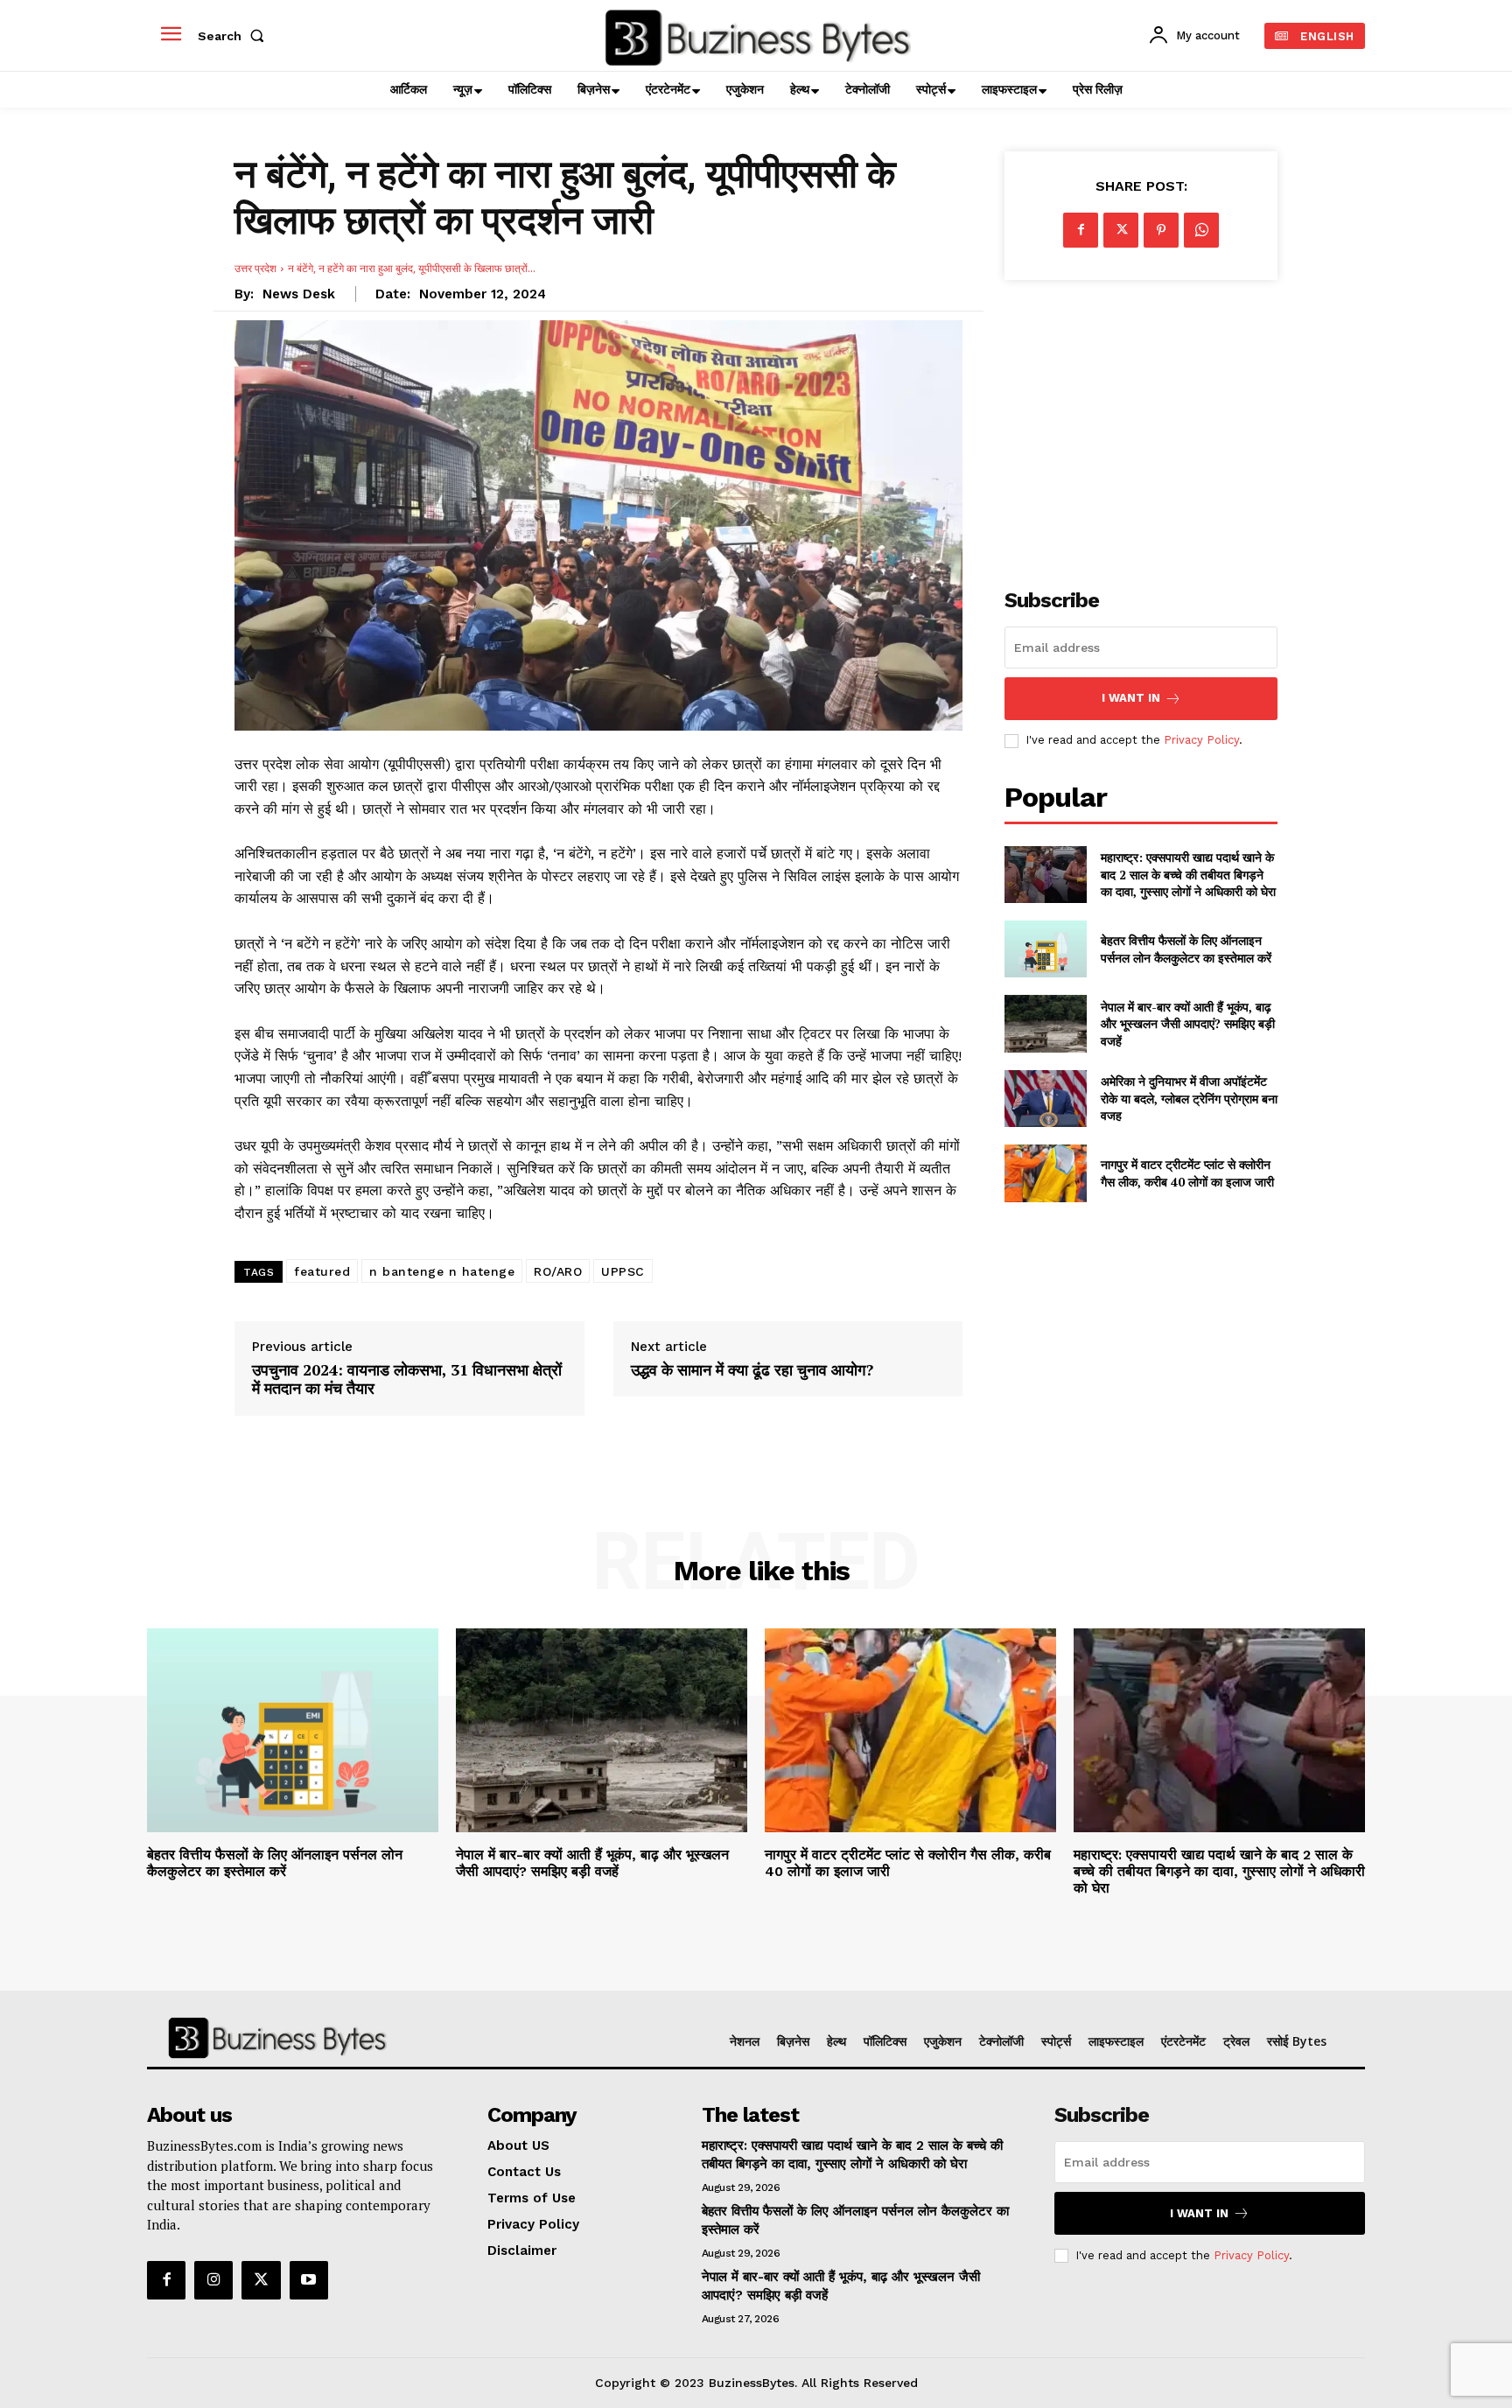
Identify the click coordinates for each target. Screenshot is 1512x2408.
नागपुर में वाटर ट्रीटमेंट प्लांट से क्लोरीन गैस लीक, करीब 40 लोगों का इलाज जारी (1187, 1173)
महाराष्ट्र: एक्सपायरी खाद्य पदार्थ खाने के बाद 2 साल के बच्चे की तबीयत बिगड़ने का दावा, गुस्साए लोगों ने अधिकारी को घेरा (1188, 874)
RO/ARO (558, 1271)
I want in (1131, 698)
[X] (1121, 230)
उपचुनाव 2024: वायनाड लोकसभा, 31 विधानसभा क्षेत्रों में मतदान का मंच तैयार (407, 1379)
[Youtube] (309, 2280)
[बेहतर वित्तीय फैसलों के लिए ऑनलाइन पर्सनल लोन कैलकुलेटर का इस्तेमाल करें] (1045, 949)
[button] (234, 36)
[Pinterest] (1161, 230)
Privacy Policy (1201, 740)
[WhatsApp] (1201, 230)
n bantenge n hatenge (442, 1271)
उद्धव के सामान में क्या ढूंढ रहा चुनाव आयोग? (752, 1370)
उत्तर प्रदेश (255, 268)
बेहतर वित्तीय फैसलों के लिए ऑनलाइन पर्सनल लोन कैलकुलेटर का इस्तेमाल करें (1186, 949)
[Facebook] (1081, 230)
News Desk (299, 294)
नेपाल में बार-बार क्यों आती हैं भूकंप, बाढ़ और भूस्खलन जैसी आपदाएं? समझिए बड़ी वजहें (1188, 1024)
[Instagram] (213, 2280)
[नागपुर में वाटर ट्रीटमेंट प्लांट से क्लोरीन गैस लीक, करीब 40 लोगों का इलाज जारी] (1045, 1173)
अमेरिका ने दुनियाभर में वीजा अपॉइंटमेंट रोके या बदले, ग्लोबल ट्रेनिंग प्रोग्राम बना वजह (1189, 1098)
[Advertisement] (1141, 424)
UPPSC (623, 1271)
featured (322, 1271)
